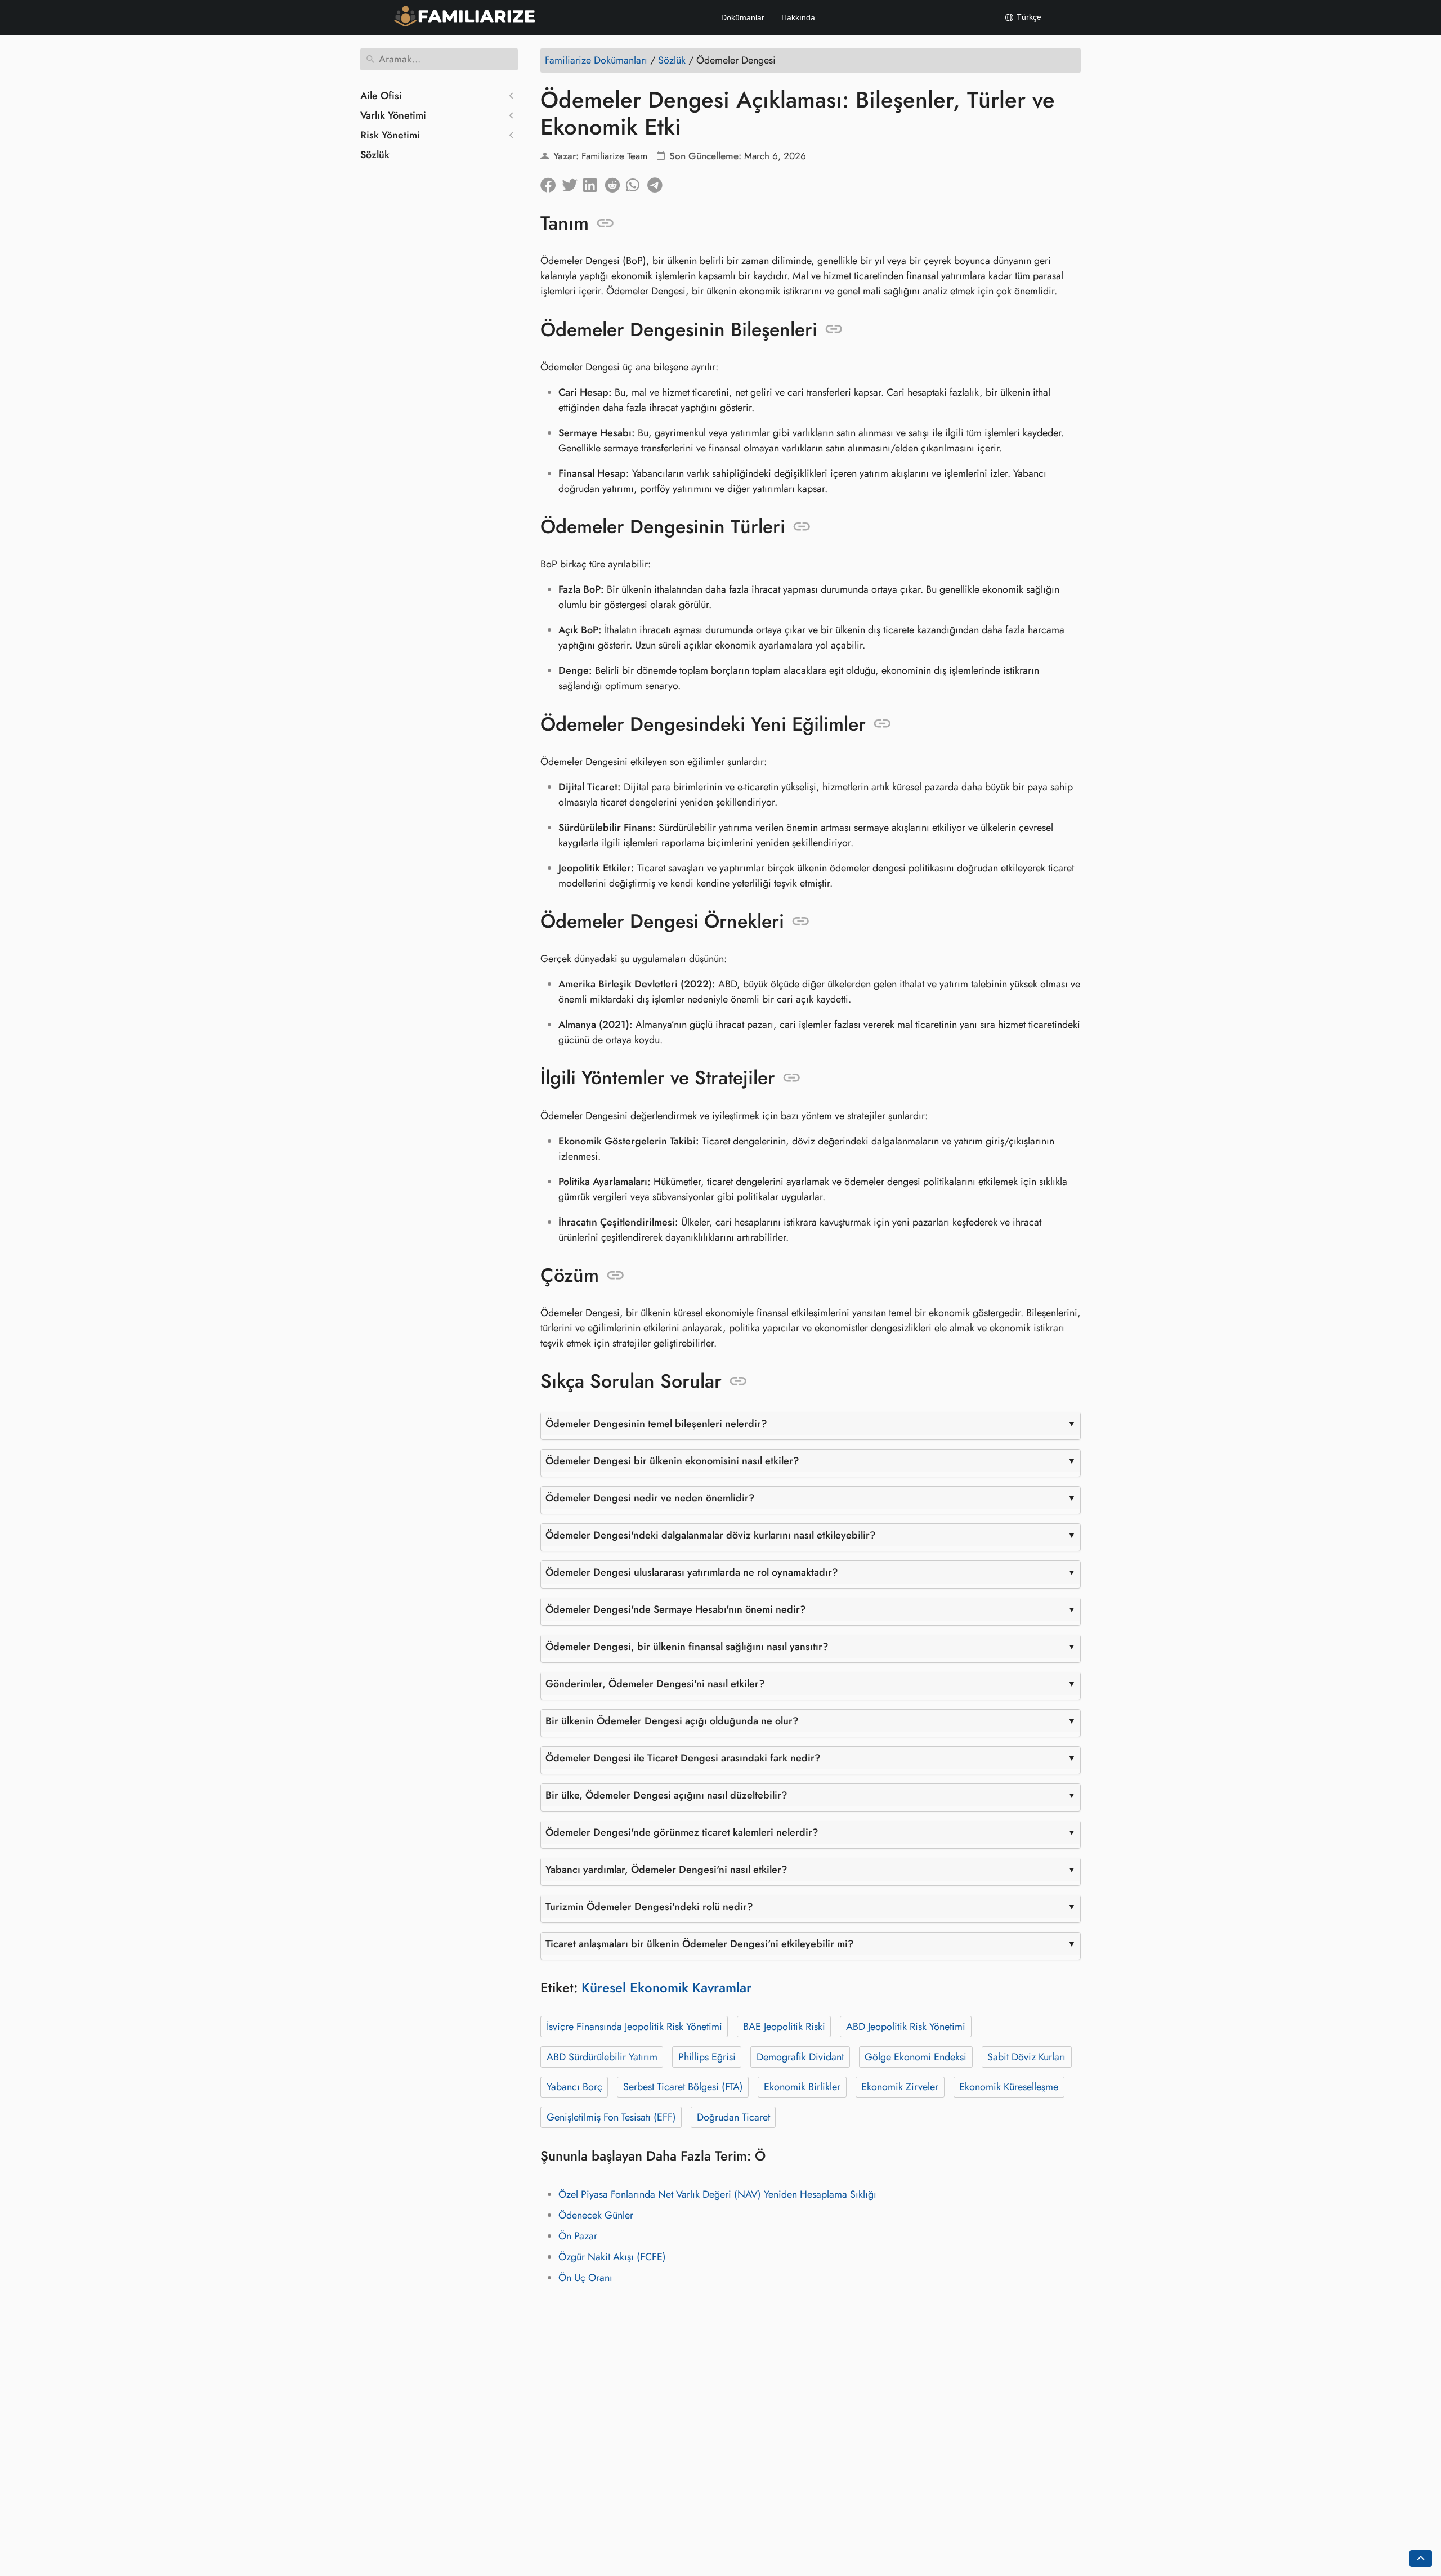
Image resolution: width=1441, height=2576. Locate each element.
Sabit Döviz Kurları (1026, 2057)
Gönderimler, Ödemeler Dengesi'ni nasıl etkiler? (655, 1684)
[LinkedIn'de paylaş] (594, 182)
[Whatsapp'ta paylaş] (637, 182)
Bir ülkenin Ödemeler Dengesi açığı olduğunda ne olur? (672, 1721)
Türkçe (1028, 17)
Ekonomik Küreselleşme (1009, 2087)
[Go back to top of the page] (1421, 2559)
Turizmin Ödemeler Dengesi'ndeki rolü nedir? (649, 1907)
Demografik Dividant (800, 2057)
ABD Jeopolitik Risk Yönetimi (906, 2027)
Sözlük (375, 155)
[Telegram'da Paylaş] (658, 182)
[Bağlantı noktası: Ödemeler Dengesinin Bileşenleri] (834, 329)
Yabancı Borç (574, 2087)
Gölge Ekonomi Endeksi (916, 2057)
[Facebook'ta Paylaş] (551, 182)
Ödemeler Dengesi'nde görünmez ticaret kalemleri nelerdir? (682, 1832)
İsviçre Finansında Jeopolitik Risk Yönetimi (634, 2027)
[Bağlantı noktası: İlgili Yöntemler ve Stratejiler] (792, 1078)
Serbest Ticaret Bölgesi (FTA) (683, 2087)
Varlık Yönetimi (393, 115)
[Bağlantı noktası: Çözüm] (616, 1276)
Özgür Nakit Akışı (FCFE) (612, 2257)
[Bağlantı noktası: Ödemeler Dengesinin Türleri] (802, 527)
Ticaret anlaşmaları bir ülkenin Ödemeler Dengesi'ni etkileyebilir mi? (700, 1944)
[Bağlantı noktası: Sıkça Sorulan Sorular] (738, 1381)
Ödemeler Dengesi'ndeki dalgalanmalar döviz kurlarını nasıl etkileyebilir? (711, 1535)
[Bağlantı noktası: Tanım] (605, 223)
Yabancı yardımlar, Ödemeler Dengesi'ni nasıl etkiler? (666, 1870)
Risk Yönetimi (390, 135)
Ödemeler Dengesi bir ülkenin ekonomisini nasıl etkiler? (672, 1461)
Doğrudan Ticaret (733, 2117)
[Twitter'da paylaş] (572, 182)
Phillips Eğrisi (707, 2057)
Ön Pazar (578, 2236)
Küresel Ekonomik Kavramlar (666, 1987)
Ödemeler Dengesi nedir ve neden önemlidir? (650, 1498)
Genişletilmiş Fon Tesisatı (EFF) (611, 2117)
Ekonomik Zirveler (900, 2087)
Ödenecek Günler (596, 2215)
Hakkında (798, 17)
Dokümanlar (743, 17)
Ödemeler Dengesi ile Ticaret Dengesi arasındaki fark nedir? (683, 1758)
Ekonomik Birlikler (802, 2087)
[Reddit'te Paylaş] (615, 182)
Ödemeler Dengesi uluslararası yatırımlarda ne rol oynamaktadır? (692, 1572)
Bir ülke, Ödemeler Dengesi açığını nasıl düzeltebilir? (666, 1795)
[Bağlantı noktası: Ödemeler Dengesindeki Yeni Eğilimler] (882, 724)
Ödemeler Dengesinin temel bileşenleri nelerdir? (656, 1424)
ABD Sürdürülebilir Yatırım (602, 2057)
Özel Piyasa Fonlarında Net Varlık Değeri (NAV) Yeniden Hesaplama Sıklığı (717, 2194)
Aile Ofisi (381, 96)
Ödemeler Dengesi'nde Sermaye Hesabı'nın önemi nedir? (676, 1609)
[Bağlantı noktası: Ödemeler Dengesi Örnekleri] (801, 922)
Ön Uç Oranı (585, 2278)
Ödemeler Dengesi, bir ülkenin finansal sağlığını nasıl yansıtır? (687, 1647)
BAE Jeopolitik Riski (784, 2027)
